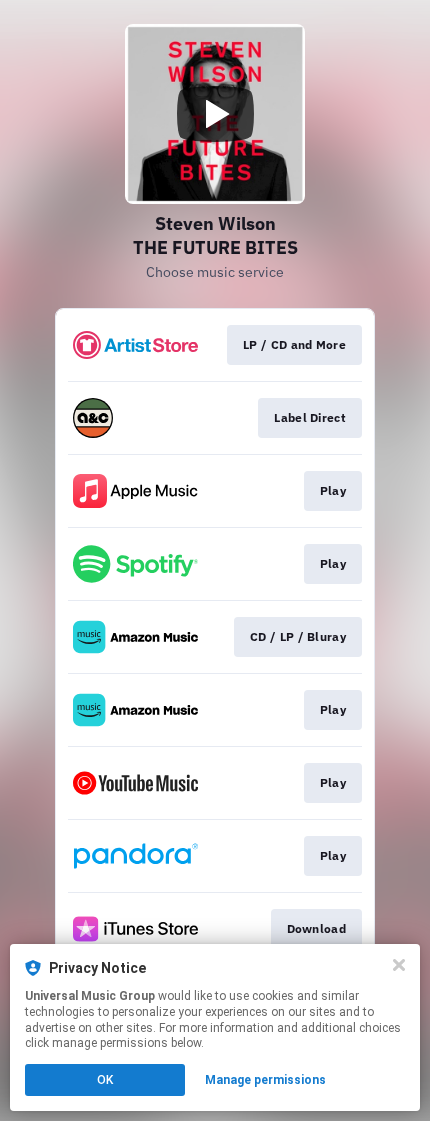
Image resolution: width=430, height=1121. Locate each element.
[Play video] (215, 114)
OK (105, 1080)
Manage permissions (265, 1080)
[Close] (399, 965)
